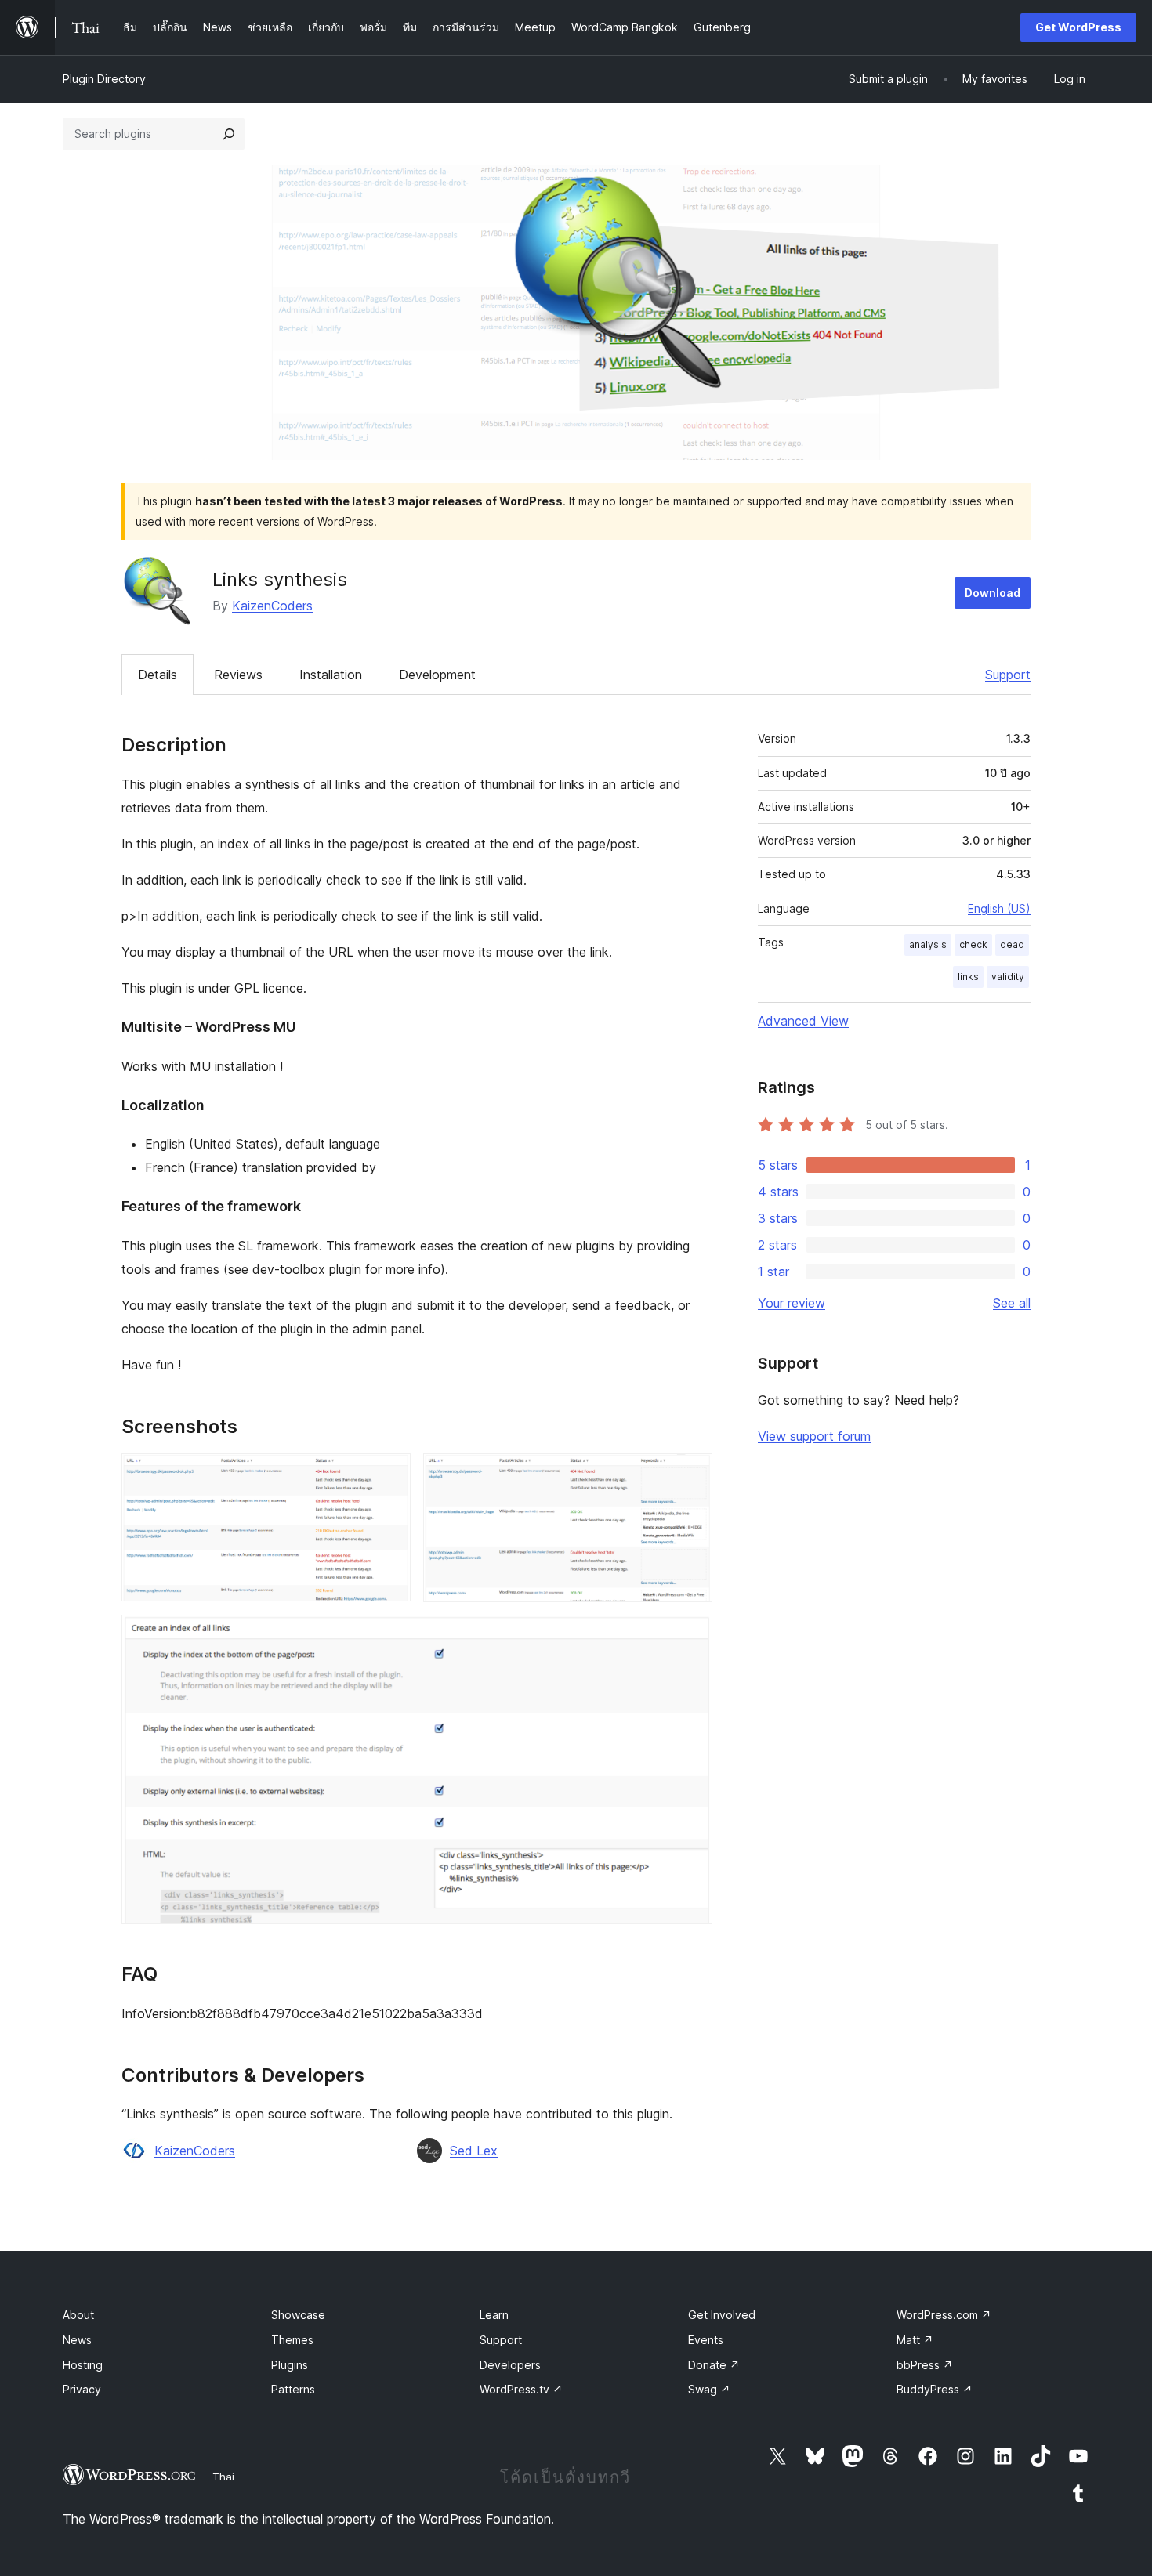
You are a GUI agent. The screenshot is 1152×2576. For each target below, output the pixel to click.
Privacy (82, 2389)
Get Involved (722, 2315)
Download (993, 593)
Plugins (290, 2365)
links (968, 977)
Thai (223, 2477)
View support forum (814, 1436)
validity (1008, 977)
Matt (915, 2340)
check (973, 944)
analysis (928, 944)
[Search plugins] (229, 134)
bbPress (925, 2365)
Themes (292, 2340)
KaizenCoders (272, 606)
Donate (714, 2365)
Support (1008, 675)
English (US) (999, 908)
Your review (792, 1303)
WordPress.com (944, 2315)
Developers (510, 2365)
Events (706, 2340)
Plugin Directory (104, 79)
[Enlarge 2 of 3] (691, 1474)
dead (1012, 944)
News (77, 2340)
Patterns (293, 2389)
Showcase (298, 2315)
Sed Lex (474, 2151)
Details (158, 675)
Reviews (238, 675)
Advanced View (803, 1021)
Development (437, 675)
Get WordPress (1078, 27)
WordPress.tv (521, 2389)
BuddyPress (935, 2389)
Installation (331, 675)
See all (1012, 1303)
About (78, 2315)
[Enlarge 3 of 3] (691, 1636)
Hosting (83, 2365)
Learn (494, 2315)
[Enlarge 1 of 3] (389, 1474)
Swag (709, 2389)
